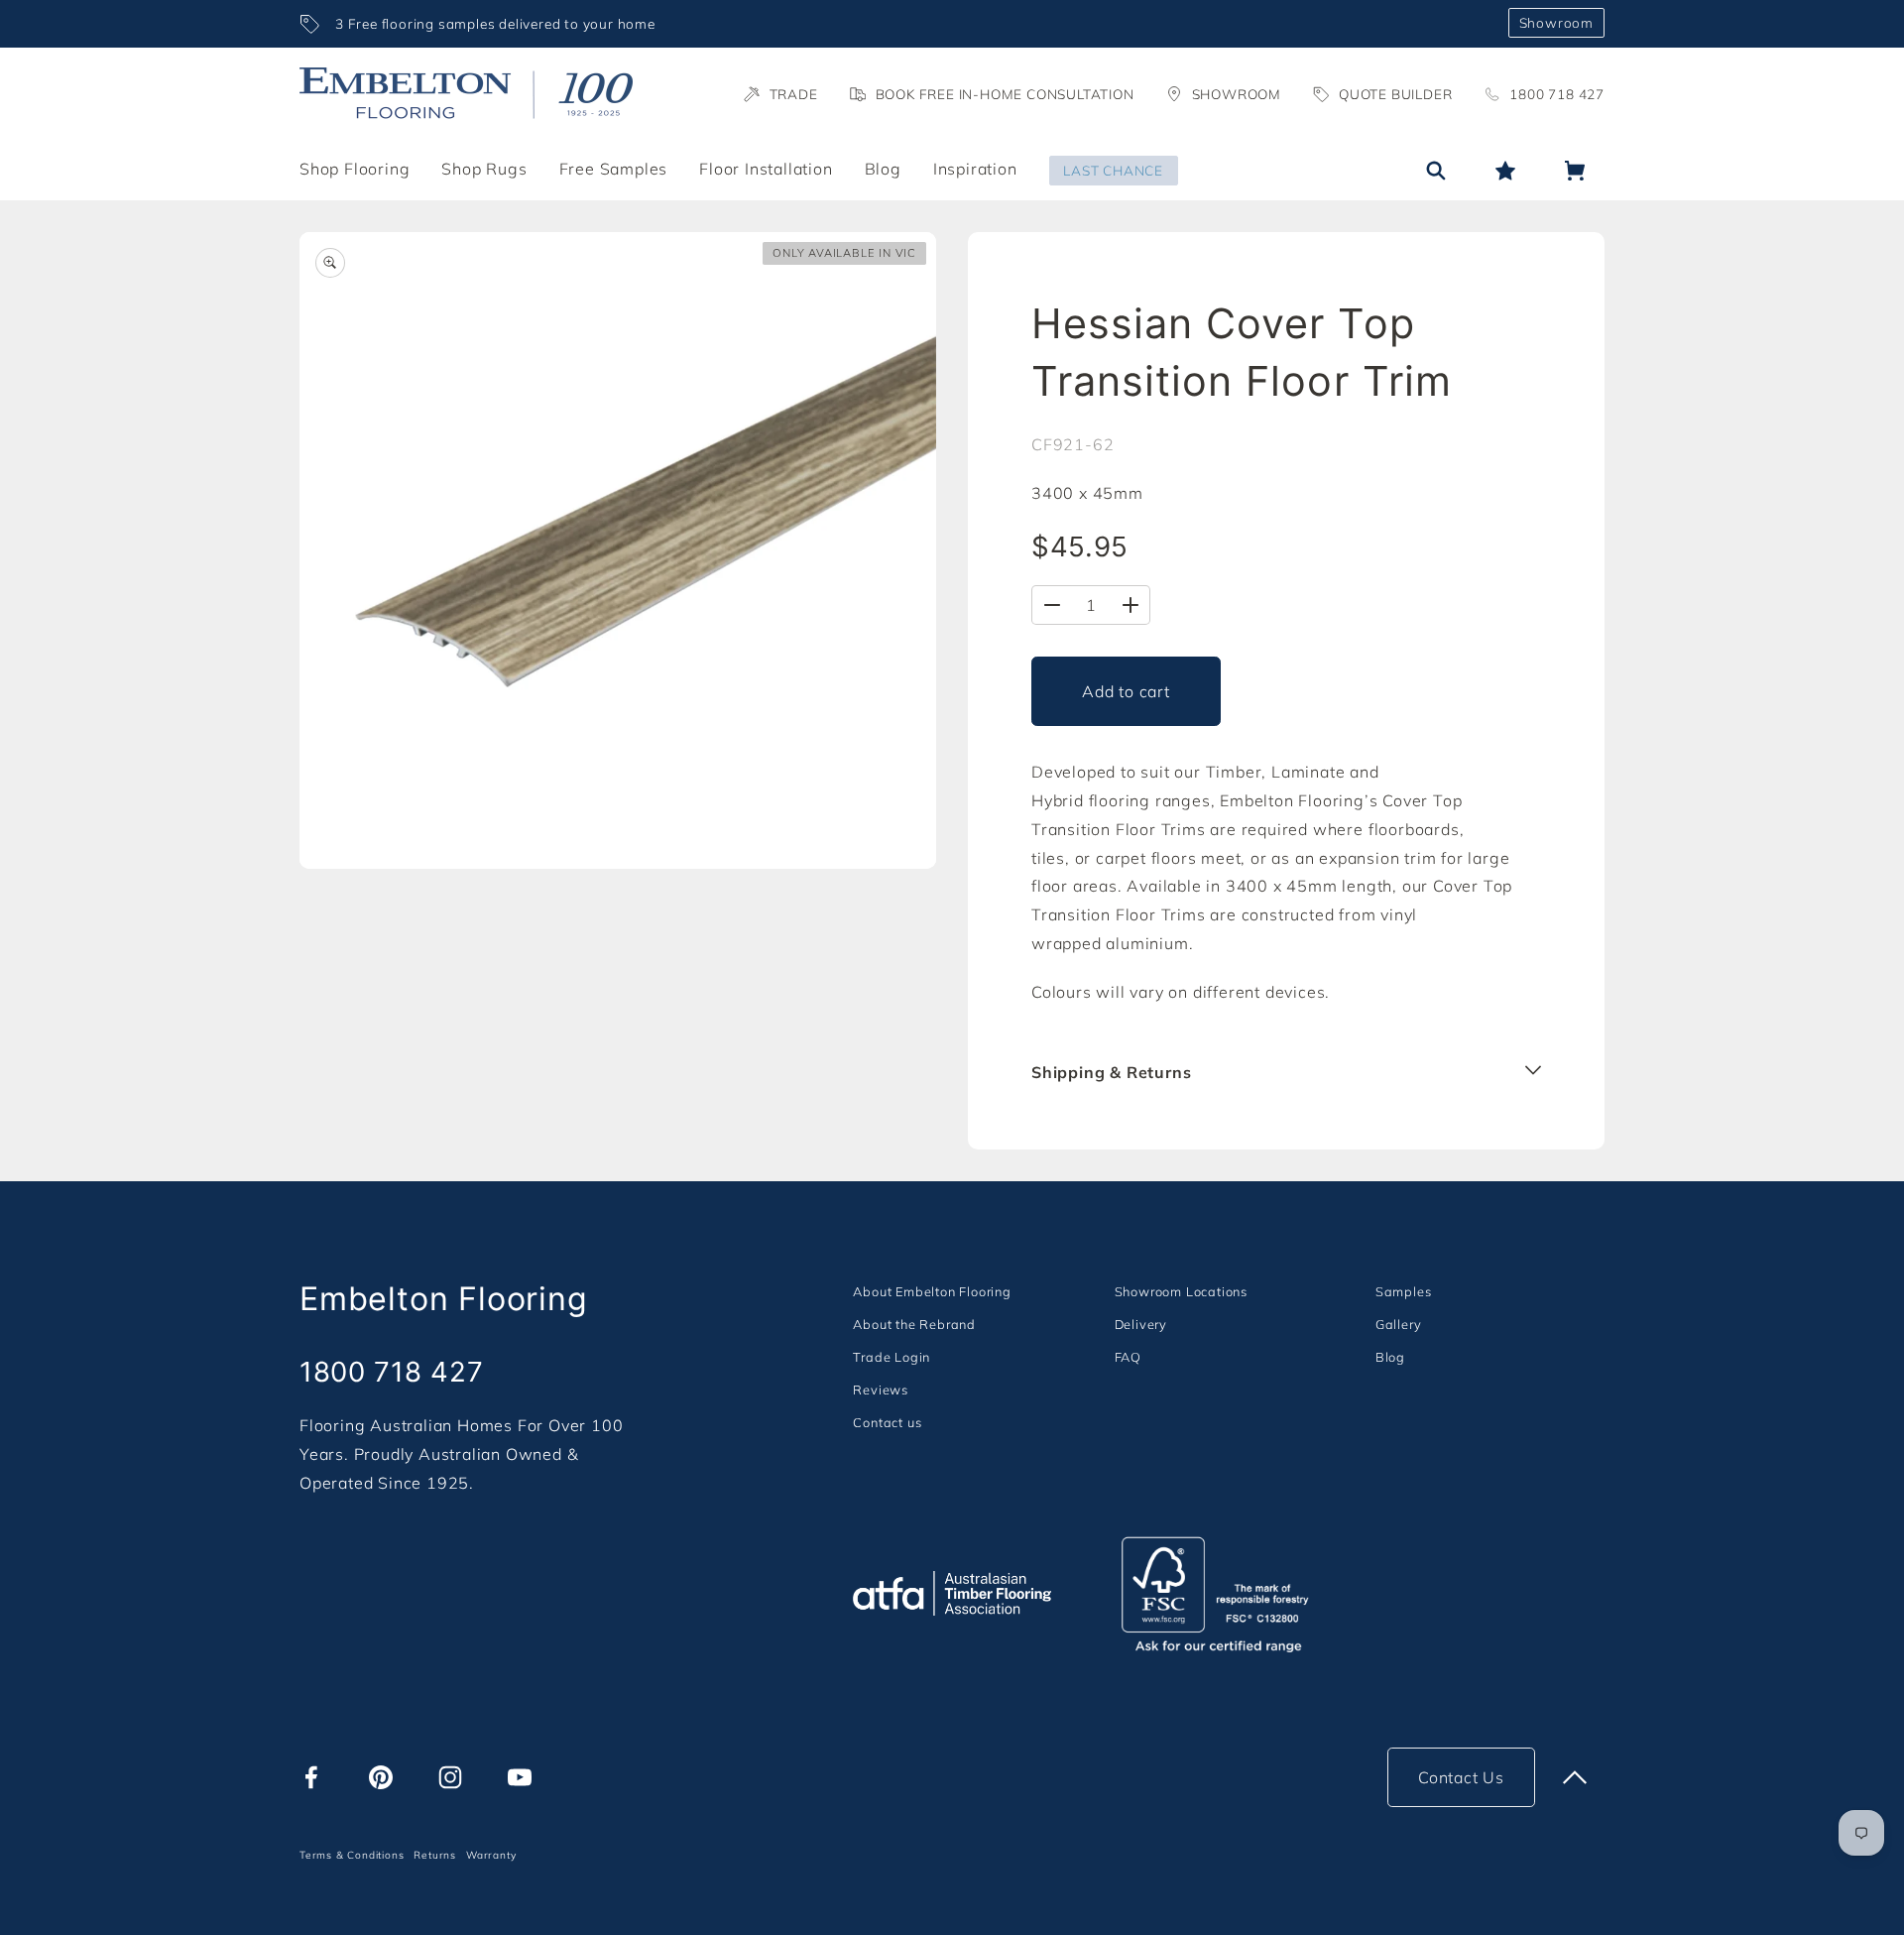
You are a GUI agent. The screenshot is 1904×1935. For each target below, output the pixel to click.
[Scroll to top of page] (1575, 1777)
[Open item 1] (618, 550)
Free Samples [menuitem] (614, 169)
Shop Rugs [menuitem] (484, 169)
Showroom (1556, 22)
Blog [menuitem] (883, 169)
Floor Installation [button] (766, 169)
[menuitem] (932, 1291)
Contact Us (1461, 1777)
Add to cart (1126, 691)
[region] (896, 24)
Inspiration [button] (975, 169)
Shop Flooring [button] (355, 169)
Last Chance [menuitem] (1113, 170)
